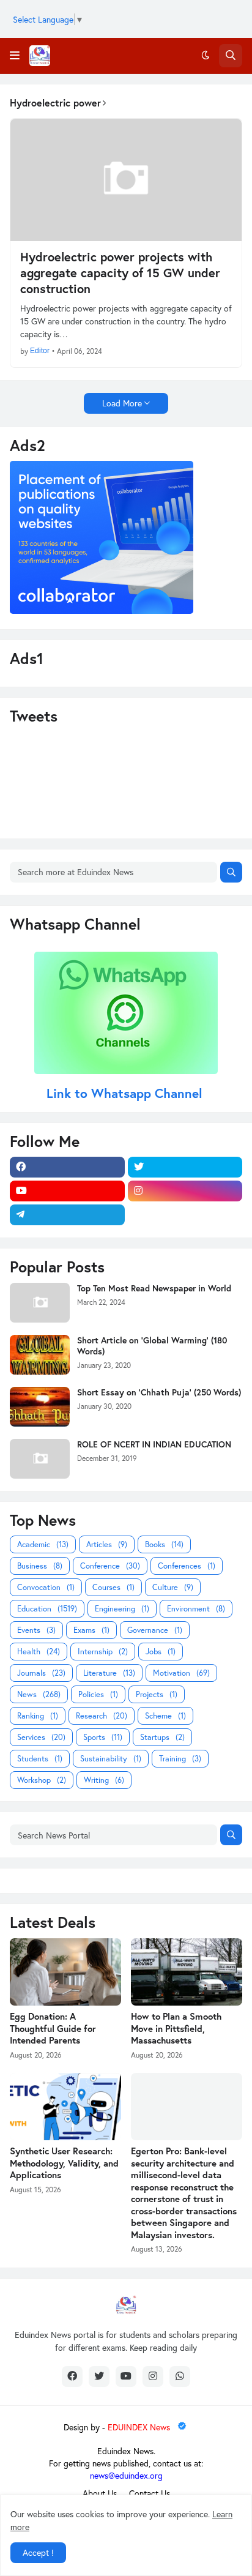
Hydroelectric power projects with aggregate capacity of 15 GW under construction (120, 273)
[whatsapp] (180, 2376)
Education (47, 1609)
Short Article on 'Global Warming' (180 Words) (152, 1346)
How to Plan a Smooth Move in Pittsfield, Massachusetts (176, 2028)
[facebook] (67, 1167)
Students (40, 1759)
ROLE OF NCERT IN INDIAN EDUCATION (154, 1444)
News (39, 1694)
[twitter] (185, 1167)
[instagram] (185, 1191)
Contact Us (150, 2493)
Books (164, 1544)
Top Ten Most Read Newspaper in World (154, 1288)
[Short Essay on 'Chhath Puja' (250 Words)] (40, 1407)
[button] (15, 56)
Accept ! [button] (38, 2552)
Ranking (38, 1716)
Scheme (165, 1716)
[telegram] (67, 1215)
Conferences (187, 1566)
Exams (91, 1630)
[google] (185, 1215)
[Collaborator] (102, 610)
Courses (113, 1587)
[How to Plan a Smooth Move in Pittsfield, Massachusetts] (187, 1972)
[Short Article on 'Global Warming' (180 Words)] (40, 1355)
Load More (122, 403)
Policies (98, 1694)
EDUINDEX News (140, 2427)
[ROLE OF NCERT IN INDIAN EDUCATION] (40, 1459)
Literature (109, 1673)
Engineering (122, 1609)
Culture (173, 1587)
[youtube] (67, 1191)
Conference (110, 1566)
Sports (103, 1737)
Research (102, 1716)
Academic (43, 1544)
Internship (103, 1652)
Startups (162, 1737)
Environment (196, 1609)
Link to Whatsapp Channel (126, 1093)
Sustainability (111, 1759)
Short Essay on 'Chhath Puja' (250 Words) (159, 1392)
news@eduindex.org (126, 2475)
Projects (157, 1694)
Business (40, 1566)
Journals (41, 1673)
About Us (100, 2493)
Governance (155, 1630)
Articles (107, 1544)
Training (180, 1759)
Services (41, 1737)
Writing (104, 1780)
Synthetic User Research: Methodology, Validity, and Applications (64, 2163)
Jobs (161, 1652)
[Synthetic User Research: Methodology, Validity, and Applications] (65, 2107)
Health (39, 1652)
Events (36, 1630)
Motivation (181, 1673)
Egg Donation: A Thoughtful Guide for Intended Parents (53, 2028)
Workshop (42, 1780)
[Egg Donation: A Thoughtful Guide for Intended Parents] (65, 1972)
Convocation (46, 1587)
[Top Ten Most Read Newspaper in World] (40, 1303)
